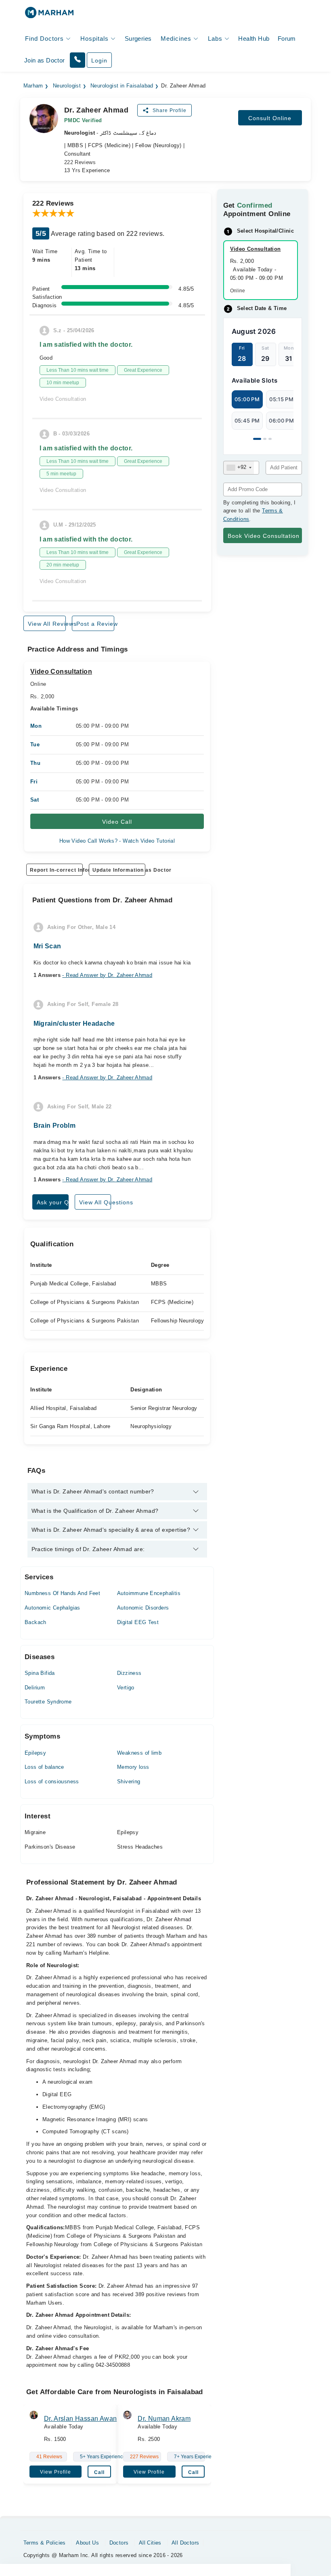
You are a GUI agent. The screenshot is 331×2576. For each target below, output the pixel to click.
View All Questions (95, 1202)
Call (99, 2472)
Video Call (117, 822)
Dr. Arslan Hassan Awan (81, 2419)
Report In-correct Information (56, 870)
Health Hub (254, 39)
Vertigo (126, 1688)
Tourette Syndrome (48, 1702)
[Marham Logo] (49, 15)
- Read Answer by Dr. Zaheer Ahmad (107, 975)
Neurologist (67, 86)
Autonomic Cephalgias (52, 1608)
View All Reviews (47, 624)
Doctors (119, 2543)
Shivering (129, 1782)
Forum (287, 39)
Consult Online (270, 118)
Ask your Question (53, 1202)
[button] (78, 60)
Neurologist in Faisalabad (122, 86)
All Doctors (185, 2543)
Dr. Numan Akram (164, 2419)
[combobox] (239, 468)
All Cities (150, 2543)
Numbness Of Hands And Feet (62, 1593)
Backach (36, 1622)
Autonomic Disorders (143, 1608)
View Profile (56, 2472)
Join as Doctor (44, 60)
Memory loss (133, 1767)
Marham (33, 86)
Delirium (35, 1688)
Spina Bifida (40, 1673)
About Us (87, 2543)
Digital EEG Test (138, 1622)
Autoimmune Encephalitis (149, 1593)
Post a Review (95, 624)
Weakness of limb (139, 1753)
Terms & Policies (45, 2543)
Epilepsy (35, 1753)
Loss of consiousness (52, 1782)
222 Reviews (80, 162)
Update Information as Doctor (119, 870)
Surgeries (138, 39)
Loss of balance (44, 1767)
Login (99, 60)
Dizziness (129, 1673)
